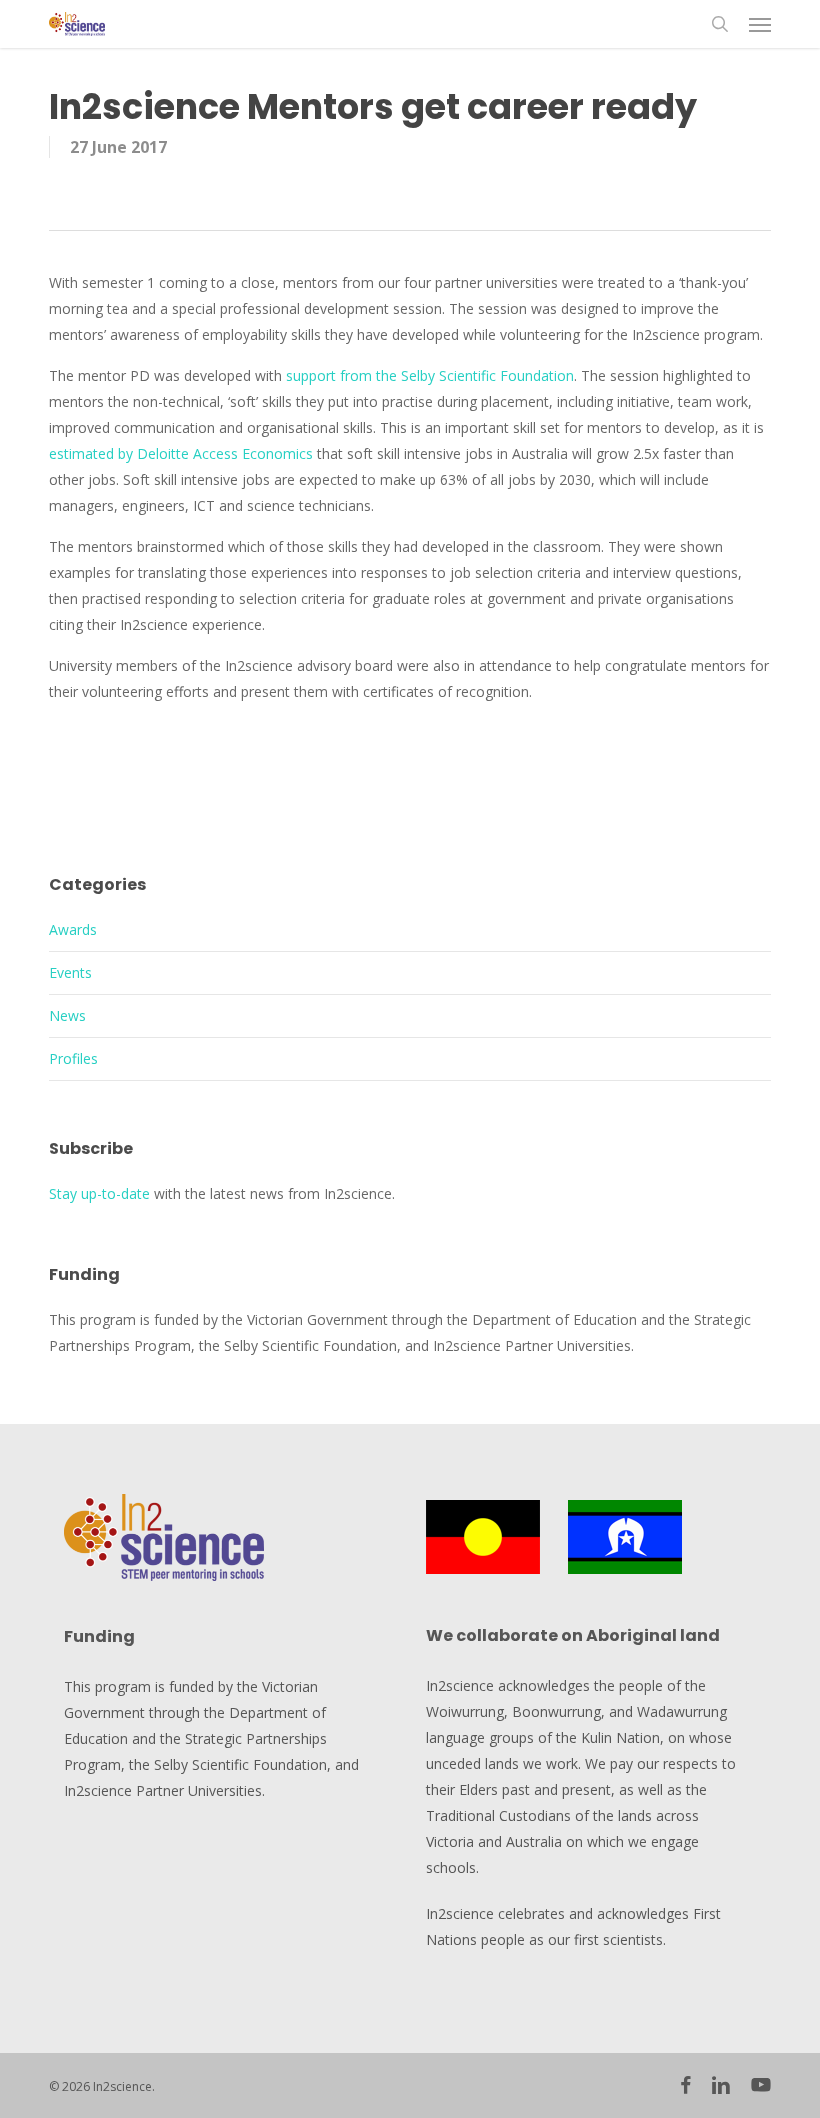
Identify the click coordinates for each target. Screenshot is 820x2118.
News (67, 1015)
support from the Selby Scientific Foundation (430, 375)
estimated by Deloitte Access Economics (181, 453)
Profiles (73, 1058)
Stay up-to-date (99, 1193)
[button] (760, 24)
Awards (73, 929)
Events (70, 972)
